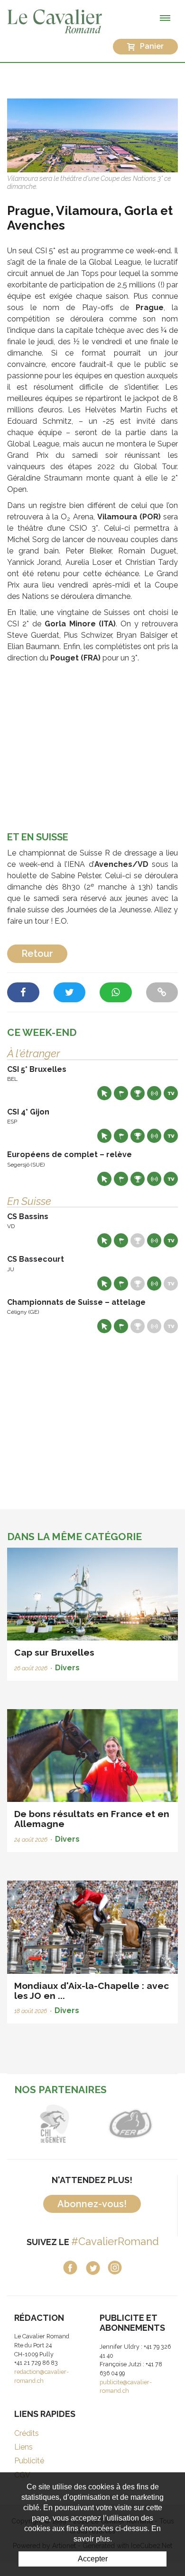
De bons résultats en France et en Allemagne (92, 1819)
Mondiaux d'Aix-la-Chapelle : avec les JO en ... (92, 1991)
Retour (37, 954)
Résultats (138, 1093)
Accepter (93, 2559)
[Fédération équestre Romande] (130, 2124)
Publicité (29, 2461)
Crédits (27, 2433)
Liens (23, 2447)
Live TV (171, 1093)
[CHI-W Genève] (55, 2124)
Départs (121, 1093)
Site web (104, 1093)
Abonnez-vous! (92, 2204)
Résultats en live (154, 1093)
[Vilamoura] (92, 135)
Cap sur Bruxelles (54, 1652)
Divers (67, 1668)
